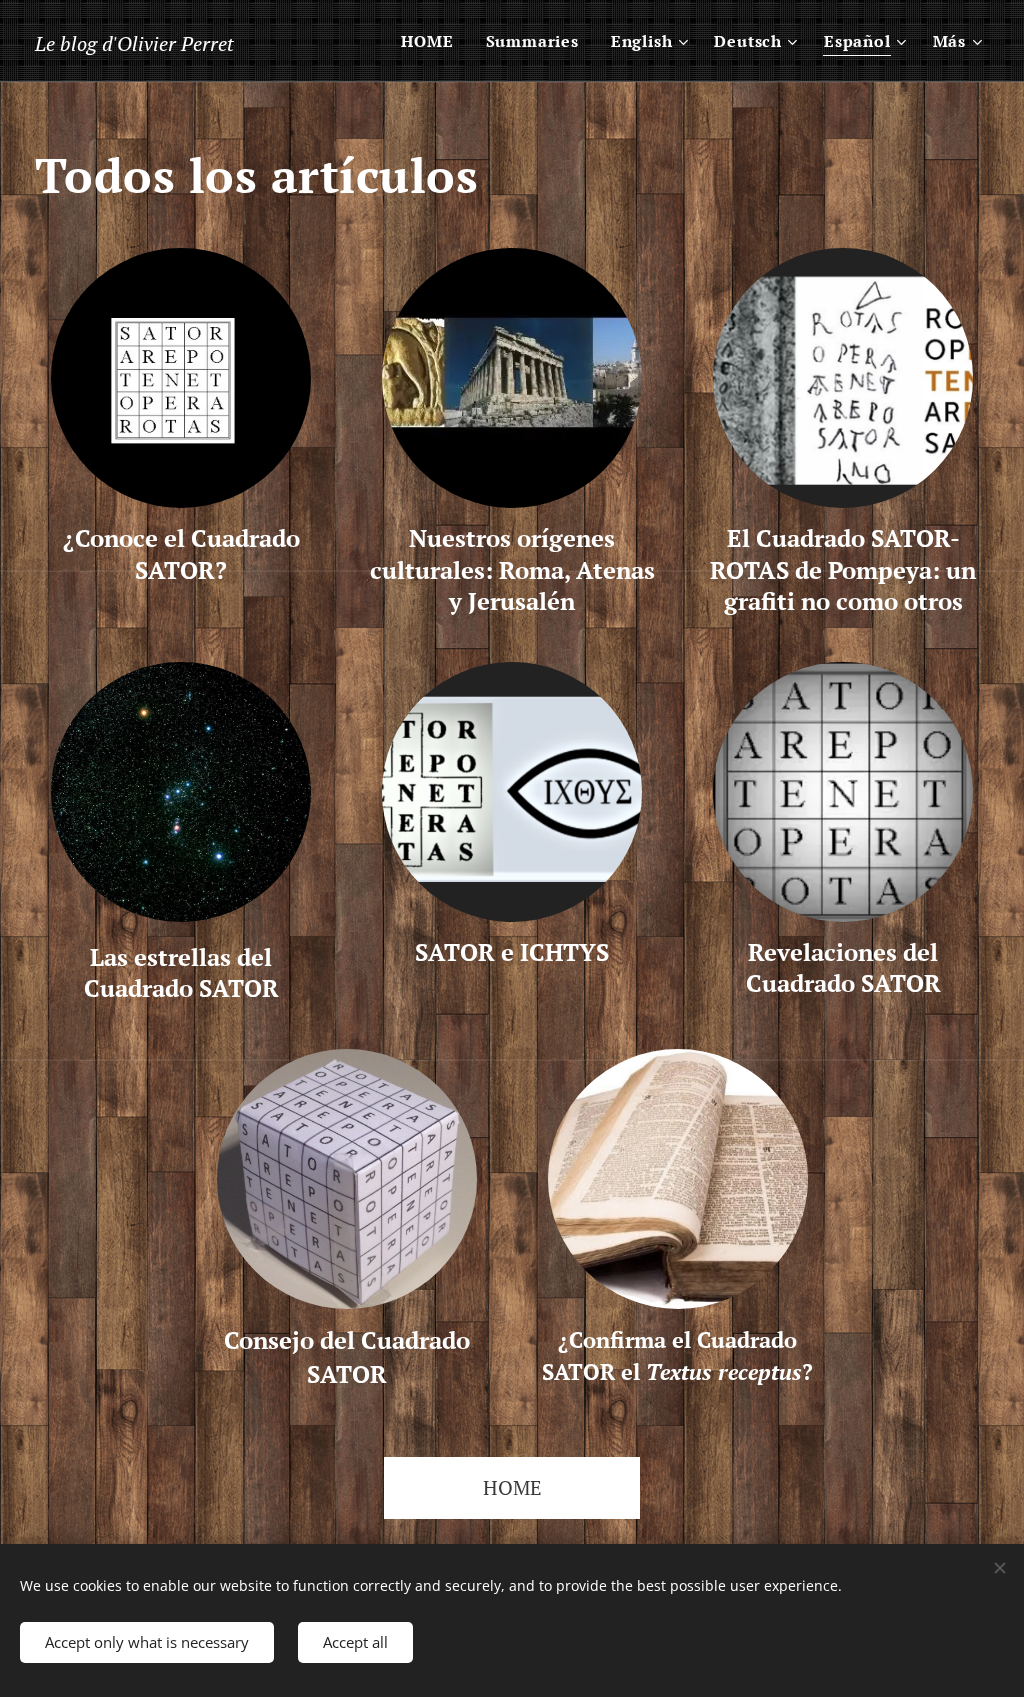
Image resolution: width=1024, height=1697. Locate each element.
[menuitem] (432, 41)
